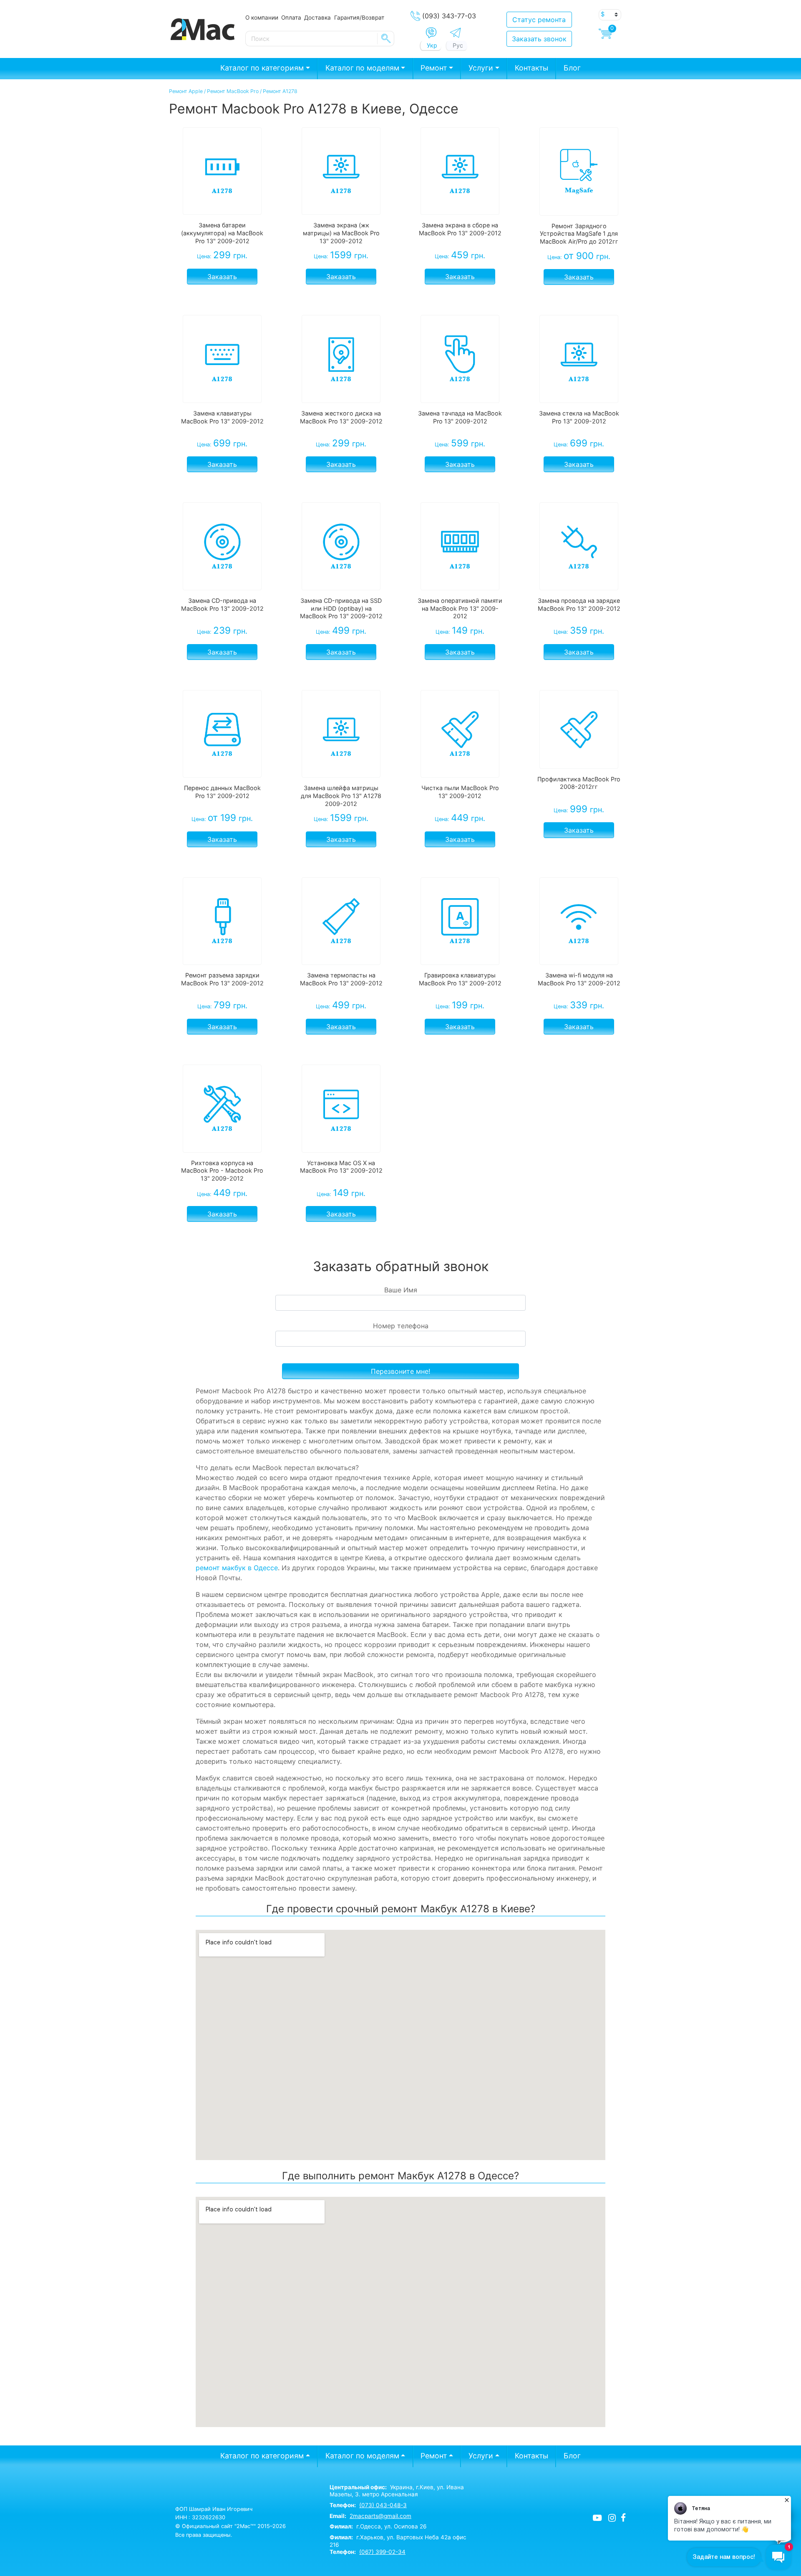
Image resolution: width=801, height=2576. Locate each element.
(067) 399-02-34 (382, 2552)
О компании (262, 18)
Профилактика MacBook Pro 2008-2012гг (579, 783)
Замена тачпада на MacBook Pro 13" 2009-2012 (460, 417)
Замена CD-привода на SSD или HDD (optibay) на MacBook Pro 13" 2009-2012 (341, 608)
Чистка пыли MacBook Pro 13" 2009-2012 (460, 792)
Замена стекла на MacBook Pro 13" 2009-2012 (579, 417)
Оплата (291, 18)
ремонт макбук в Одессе (237, 1568)
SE (386, 38)
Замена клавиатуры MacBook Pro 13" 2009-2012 (222, 417)
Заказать (222, 277)
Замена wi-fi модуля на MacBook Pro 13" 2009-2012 (579, 979)
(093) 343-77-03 (449, 16)
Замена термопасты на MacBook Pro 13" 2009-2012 (341, 979)
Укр (432, 45)
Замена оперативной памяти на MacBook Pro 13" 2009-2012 (460, 608)
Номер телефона (401, 1326)
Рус (458, 45)
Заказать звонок (539, 39)
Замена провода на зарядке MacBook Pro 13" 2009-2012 (579, 604)
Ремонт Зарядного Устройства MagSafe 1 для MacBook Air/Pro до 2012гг (579, 234)
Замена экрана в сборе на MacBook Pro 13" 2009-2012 (460, 229)
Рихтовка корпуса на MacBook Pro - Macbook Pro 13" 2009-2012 (222, 1171)
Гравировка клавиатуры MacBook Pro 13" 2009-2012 (460, 979)
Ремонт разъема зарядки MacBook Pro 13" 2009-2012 (222, 979)
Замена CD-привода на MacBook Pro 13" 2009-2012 (222, 604)
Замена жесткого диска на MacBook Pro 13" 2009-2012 (341, 417)
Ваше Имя (401, 1290)
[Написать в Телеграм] (455, 33)
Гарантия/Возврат (359, 18)
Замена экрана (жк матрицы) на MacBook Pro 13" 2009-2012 (341, 233)
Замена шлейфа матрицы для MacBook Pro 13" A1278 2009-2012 (341, 796)
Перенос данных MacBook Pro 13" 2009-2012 (222, 792)
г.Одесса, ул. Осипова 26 (378, 2526)
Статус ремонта (539, 20)
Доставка (317, 18)
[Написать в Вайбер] (431, 33)
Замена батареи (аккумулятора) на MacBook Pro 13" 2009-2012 (222, 233)
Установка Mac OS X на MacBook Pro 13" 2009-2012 (341, 1167)
